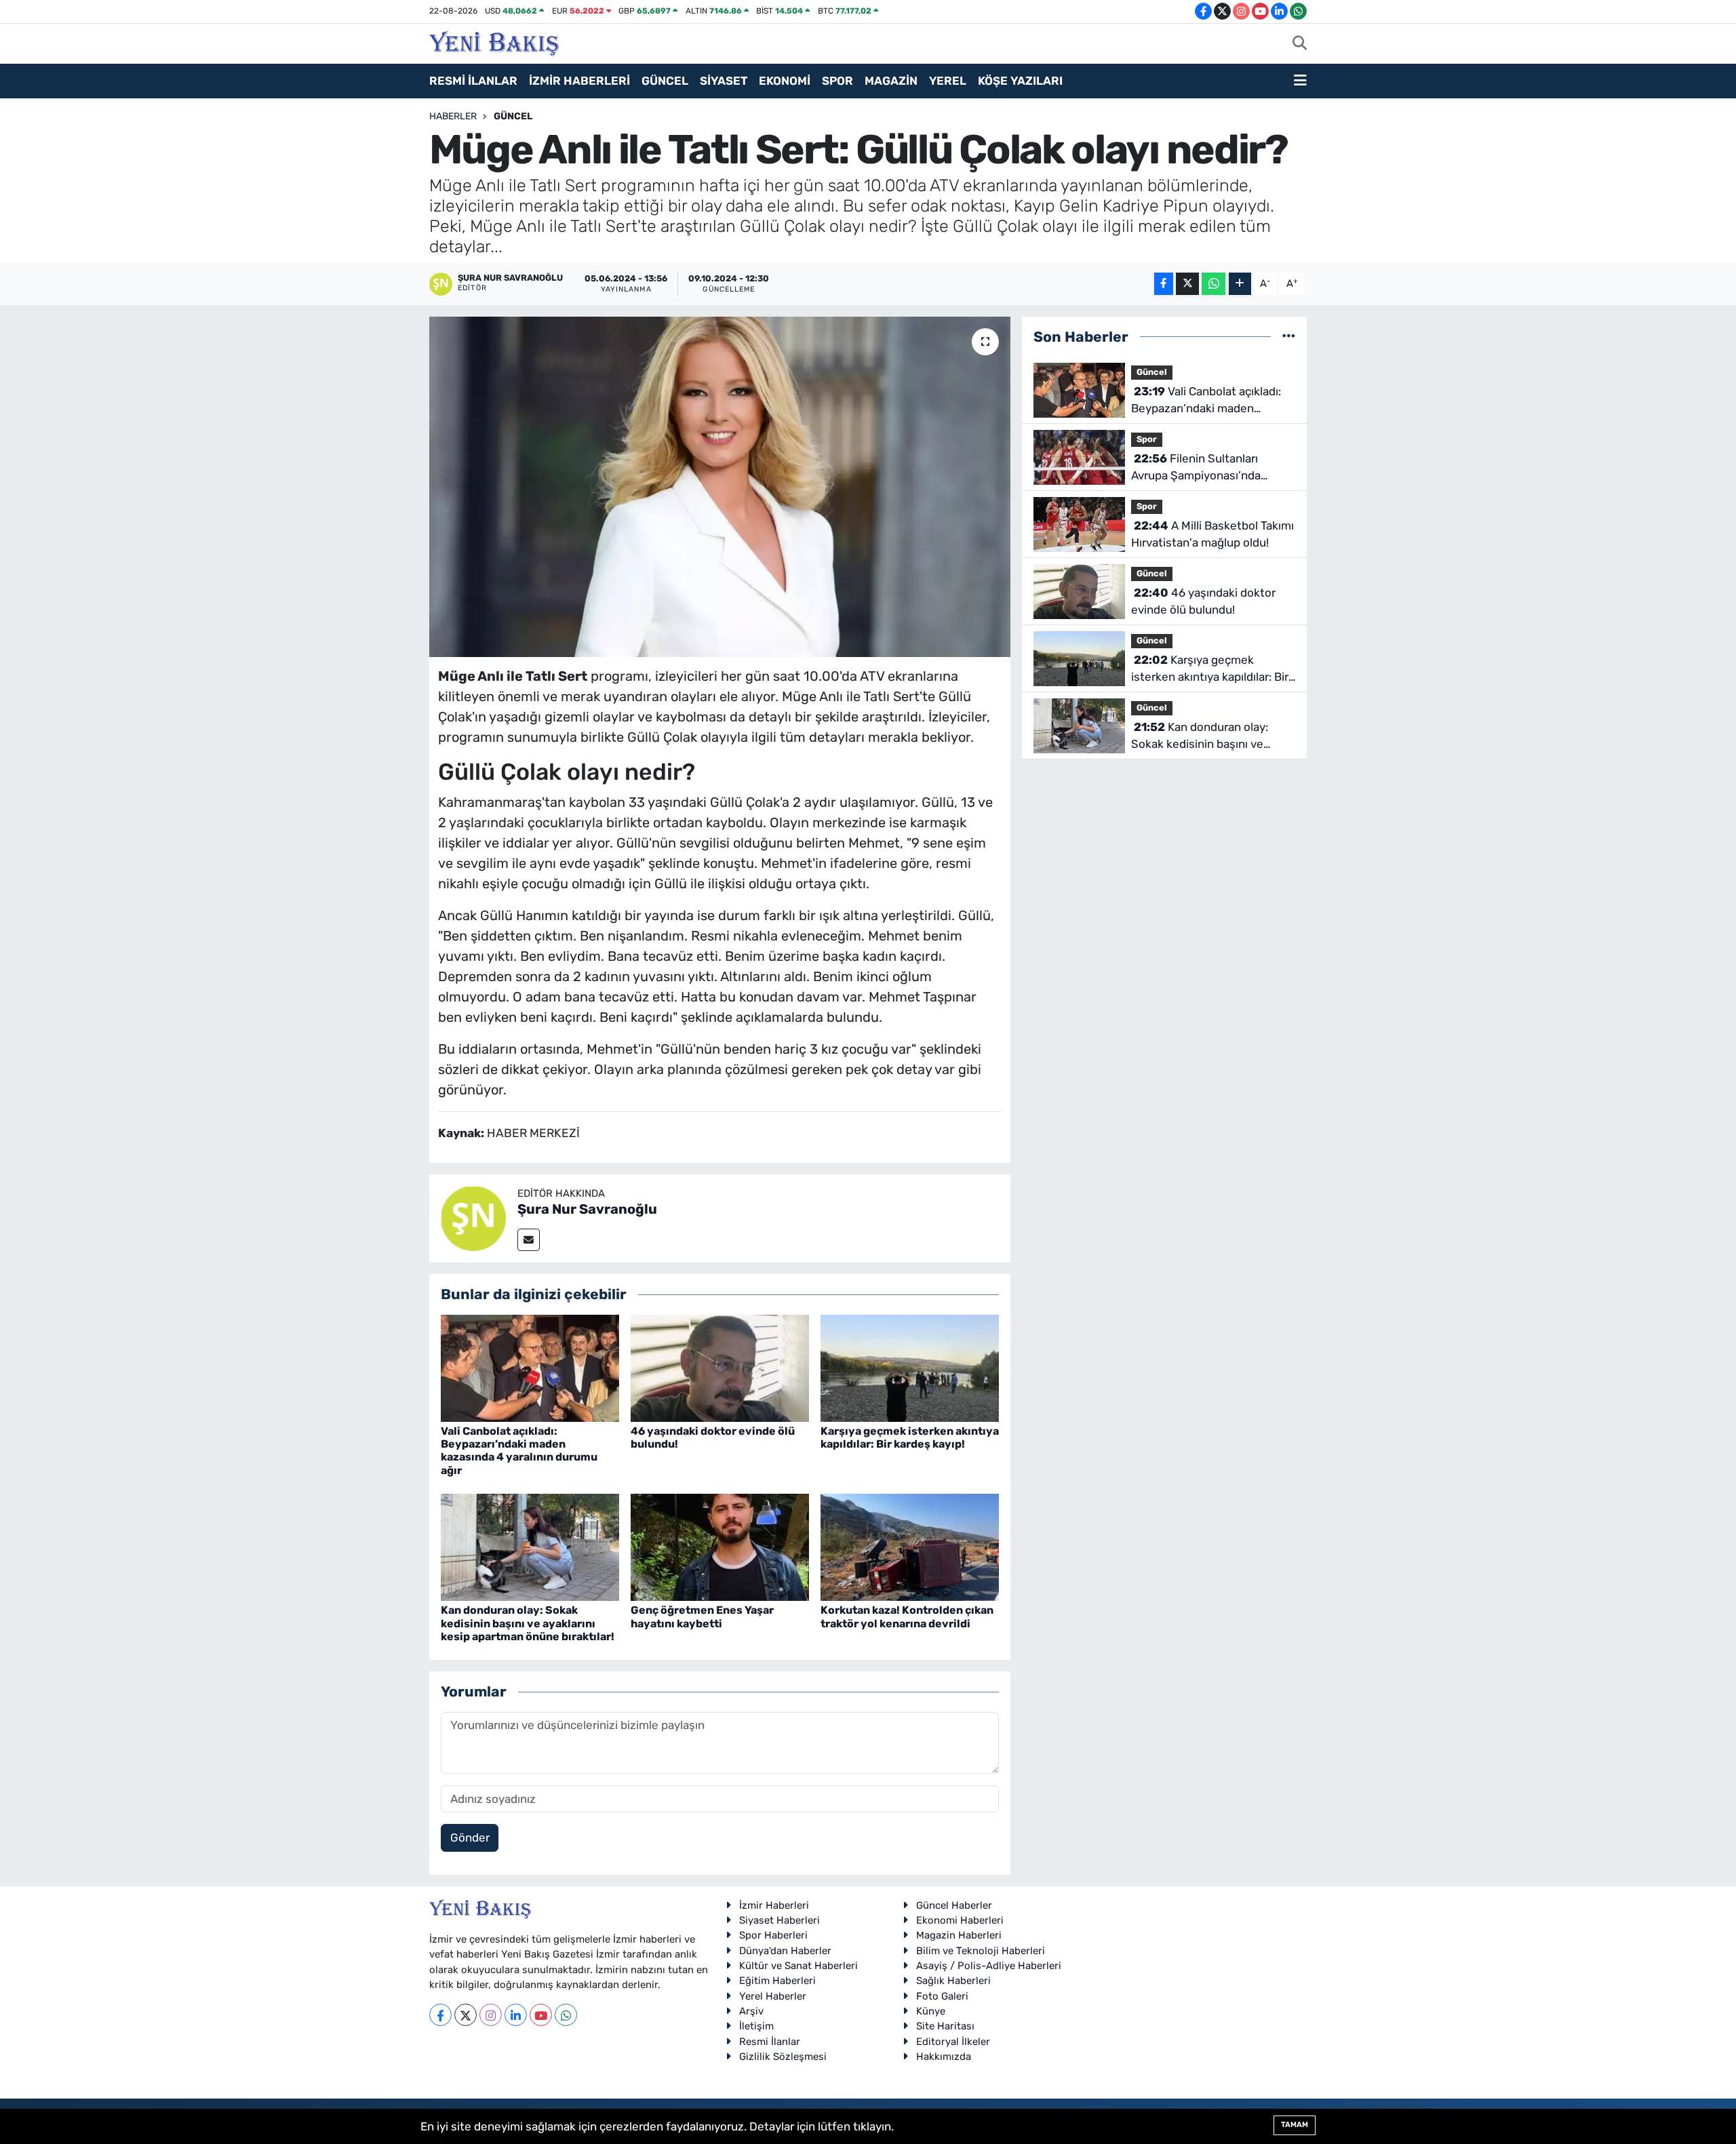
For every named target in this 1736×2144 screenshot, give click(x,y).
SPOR (837, 81)
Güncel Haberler (954, 1905)
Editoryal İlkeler (953, 2042)
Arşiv (751, 2011)
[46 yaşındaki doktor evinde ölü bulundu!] (720, 1367)
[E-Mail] (529, 1240)
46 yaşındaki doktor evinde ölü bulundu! (1203, 601)
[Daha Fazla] (1240, 284)
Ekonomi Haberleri (960, 1920)
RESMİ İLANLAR (473, 81)
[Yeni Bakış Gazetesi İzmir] (494, 42)
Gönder (470, 1838)
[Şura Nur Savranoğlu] (473, 1218)
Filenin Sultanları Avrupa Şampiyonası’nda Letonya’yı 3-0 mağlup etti (1202, 468)
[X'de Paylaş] (1187, 284)
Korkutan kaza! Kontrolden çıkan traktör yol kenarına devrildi (907, 1616)
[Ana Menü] (1300, 81)
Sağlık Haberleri (953, 1981)
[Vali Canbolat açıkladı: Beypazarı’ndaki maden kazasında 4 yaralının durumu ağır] (530, 1367)
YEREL (948, 81)
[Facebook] (440, 2015)
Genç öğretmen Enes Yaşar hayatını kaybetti (702, 1616)
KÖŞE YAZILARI (1020, 81)
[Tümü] (1289, 336)
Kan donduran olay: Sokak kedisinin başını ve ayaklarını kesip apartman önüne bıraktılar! (528, 1623)
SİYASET (724, 81)
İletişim (756, 2026)
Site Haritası (945, 2026)
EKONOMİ (785, 81)
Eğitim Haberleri (777, 1981)
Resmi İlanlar (770, 2042)
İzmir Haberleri (774, 1905)
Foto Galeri (942, 1996)
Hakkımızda (944, 2057)
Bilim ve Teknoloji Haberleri (981, 1951)
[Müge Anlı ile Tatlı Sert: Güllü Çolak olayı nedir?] (720, 487)
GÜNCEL (665, 81)
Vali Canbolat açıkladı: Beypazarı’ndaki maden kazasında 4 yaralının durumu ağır (519, 1451)
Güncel (513, 116)
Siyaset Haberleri (780, 1920)
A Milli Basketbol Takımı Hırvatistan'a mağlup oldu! (1212, 534)
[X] (466, 2015)
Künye (931, 2011)
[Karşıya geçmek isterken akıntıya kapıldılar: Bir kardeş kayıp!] (910, 1367)
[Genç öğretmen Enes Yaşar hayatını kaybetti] (720, 1547)
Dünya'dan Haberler (785, 1951)
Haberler (453, 116)
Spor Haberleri (773, 1935)
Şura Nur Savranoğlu (587, 1209)
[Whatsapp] (566, 2015)
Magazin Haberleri (959, 1935)
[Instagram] (491, 2015)
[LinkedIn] (516, 2015)
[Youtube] (541, 2015)
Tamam (1295, 2125)
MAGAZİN (891, 81)
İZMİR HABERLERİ (579, 81)
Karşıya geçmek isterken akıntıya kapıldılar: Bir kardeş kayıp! (910, 1437)
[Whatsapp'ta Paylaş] (1214, 284)
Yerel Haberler (773, 1996)
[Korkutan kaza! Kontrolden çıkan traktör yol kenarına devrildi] (910, 1547)
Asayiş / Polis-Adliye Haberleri (989, 1966)
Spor (1147, 439)
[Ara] (1300, 44)
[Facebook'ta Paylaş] (1164, 284)
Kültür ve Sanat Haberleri (798, 1966)
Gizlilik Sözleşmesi (783, 2057)
